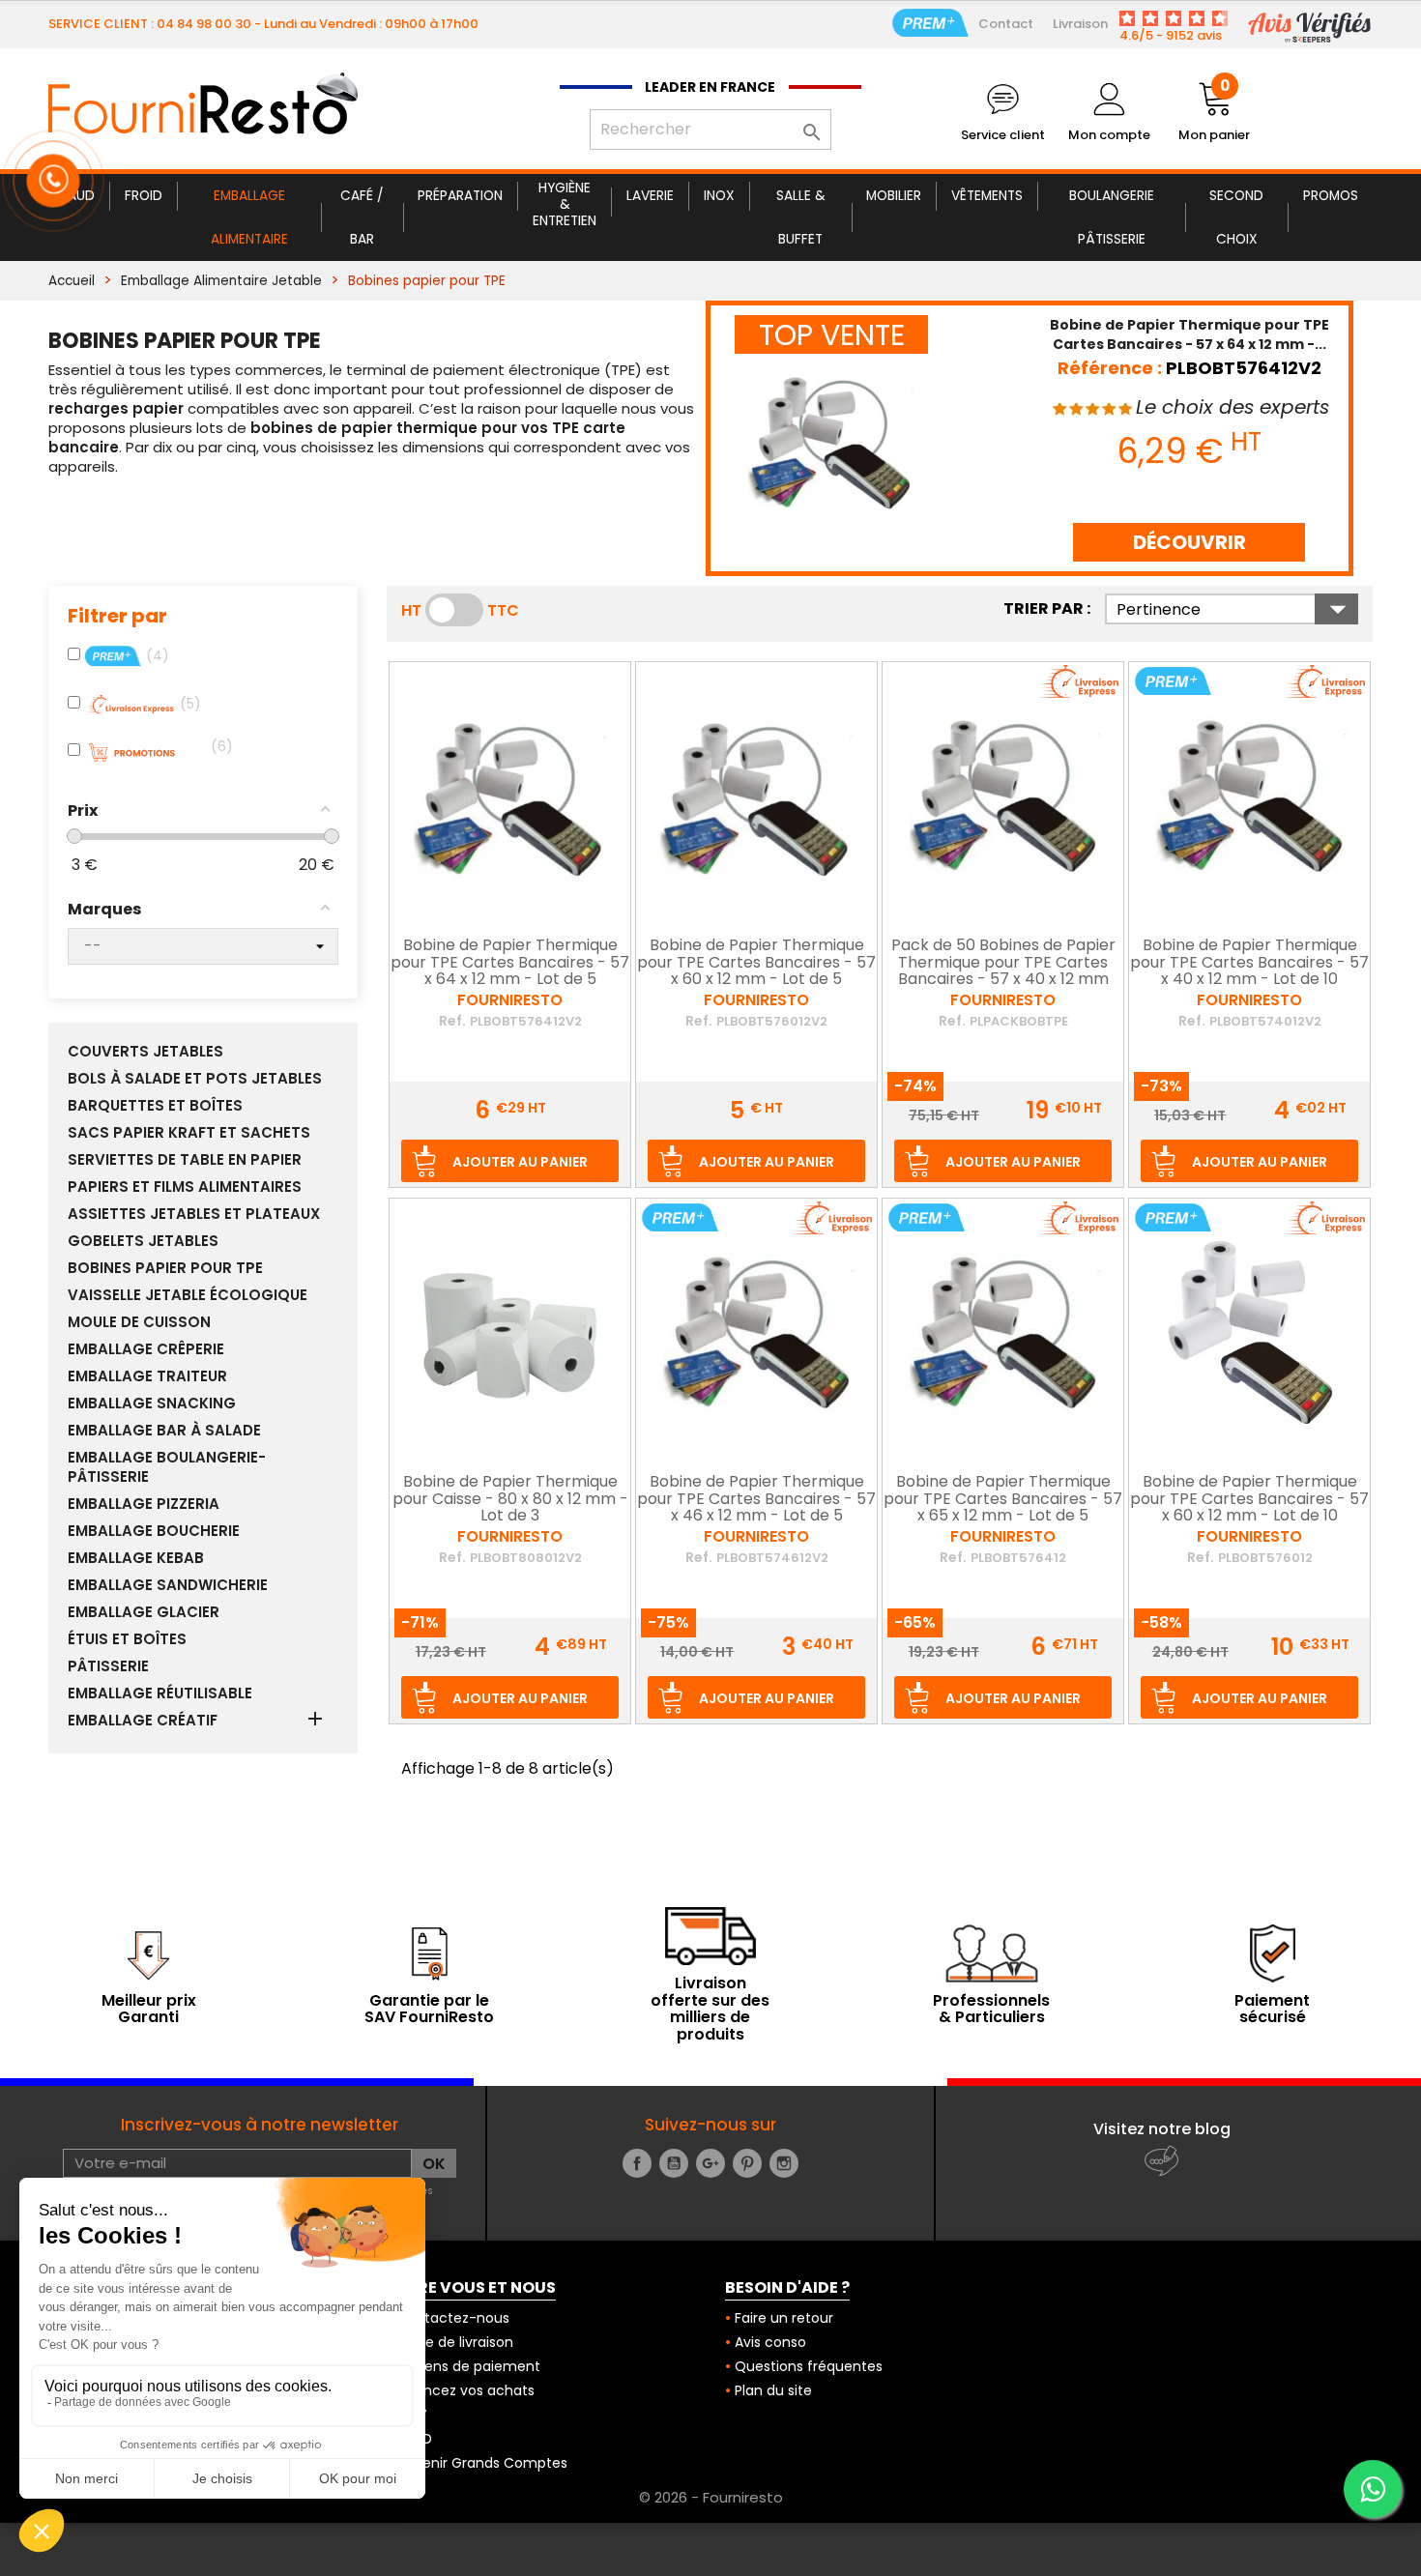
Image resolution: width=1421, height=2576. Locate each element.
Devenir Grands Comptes (482, 2463)
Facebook (637, 2163)
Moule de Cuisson (139, 1322)
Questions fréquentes (809, 2366)
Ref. (452, 1021)
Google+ (710, 2163)
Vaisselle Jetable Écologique (188, 1295)
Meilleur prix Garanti (149, 2009)
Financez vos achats (465, 2390)
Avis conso (770, 2342)
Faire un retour (784, 2318)
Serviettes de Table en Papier (185, 1160)
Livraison (1080, 24)
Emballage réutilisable (160, 1693)
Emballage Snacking (152, 1404)
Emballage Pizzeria (144, 1504)
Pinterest (747, 2163)
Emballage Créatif (143, 1721)
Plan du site (773, 2390)
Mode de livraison (455, 2342)
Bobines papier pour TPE (165, 1268)
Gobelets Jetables (143, 1241)
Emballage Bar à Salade (164, 1431)
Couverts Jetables (145, 1052)
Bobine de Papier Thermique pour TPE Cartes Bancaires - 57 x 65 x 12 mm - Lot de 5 (1003, 1500)
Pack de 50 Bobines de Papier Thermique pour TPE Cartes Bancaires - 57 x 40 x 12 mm (1003, 963)
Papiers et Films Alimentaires (185, 1187)
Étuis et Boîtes (127, 1639)
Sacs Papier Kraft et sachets (189, 1133)
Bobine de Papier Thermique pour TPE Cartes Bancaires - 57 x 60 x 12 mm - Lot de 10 (1249, 1500)
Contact (1006, 24)
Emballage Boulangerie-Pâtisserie (167, 1467)
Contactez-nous (453, 2318)
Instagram (784, 2163)
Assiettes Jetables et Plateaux (194, 1214)
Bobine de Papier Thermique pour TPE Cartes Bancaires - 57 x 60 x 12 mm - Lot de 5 (756, 963)
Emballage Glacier (144, 1612)
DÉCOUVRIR (1189, 542)
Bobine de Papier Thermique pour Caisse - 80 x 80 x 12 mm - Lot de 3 (510, 1500)
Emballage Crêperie (146, 1349)
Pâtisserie (108, 1666)
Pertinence (1237, 609)
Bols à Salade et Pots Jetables (195, 1079)
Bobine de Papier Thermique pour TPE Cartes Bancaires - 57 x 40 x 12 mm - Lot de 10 (1249, 963)
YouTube (674, 2163)
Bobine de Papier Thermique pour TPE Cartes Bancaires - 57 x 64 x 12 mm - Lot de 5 (510, 963)
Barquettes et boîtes (155, 1106)
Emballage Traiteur (147, 1376)
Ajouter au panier (520, 1162)
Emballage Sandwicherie (168, 1585)
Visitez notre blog (1162, 2129)
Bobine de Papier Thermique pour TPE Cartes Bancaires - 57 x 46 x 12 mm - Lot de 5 (756, 1500)
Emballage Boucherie (154, 1531)
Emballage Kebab (136, 1558)
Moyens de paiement (468, 2366)
